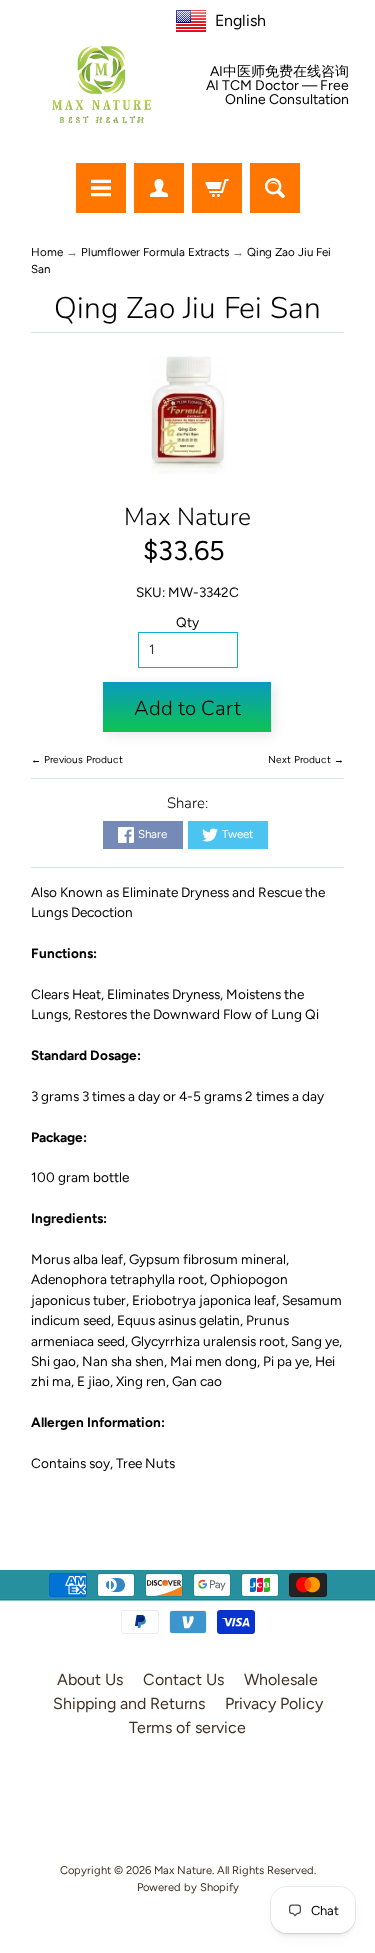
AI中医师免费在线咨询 (279, 72)
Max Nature (187, 517)
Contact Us (183, 1679)
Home (47, 252)
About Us (90, 1679)
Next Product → (306, 759)
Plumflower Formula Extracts (155, 252)
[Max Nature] (102, 84)
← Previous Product (77, 759)
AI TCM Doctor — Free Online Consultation (277, 93)
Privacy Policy (274, 1703)
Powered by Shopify (188, 1887)
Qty (187, 622)
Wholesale (281, 1679)
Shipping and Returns (129, 1703)
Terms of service (187, 1727)
